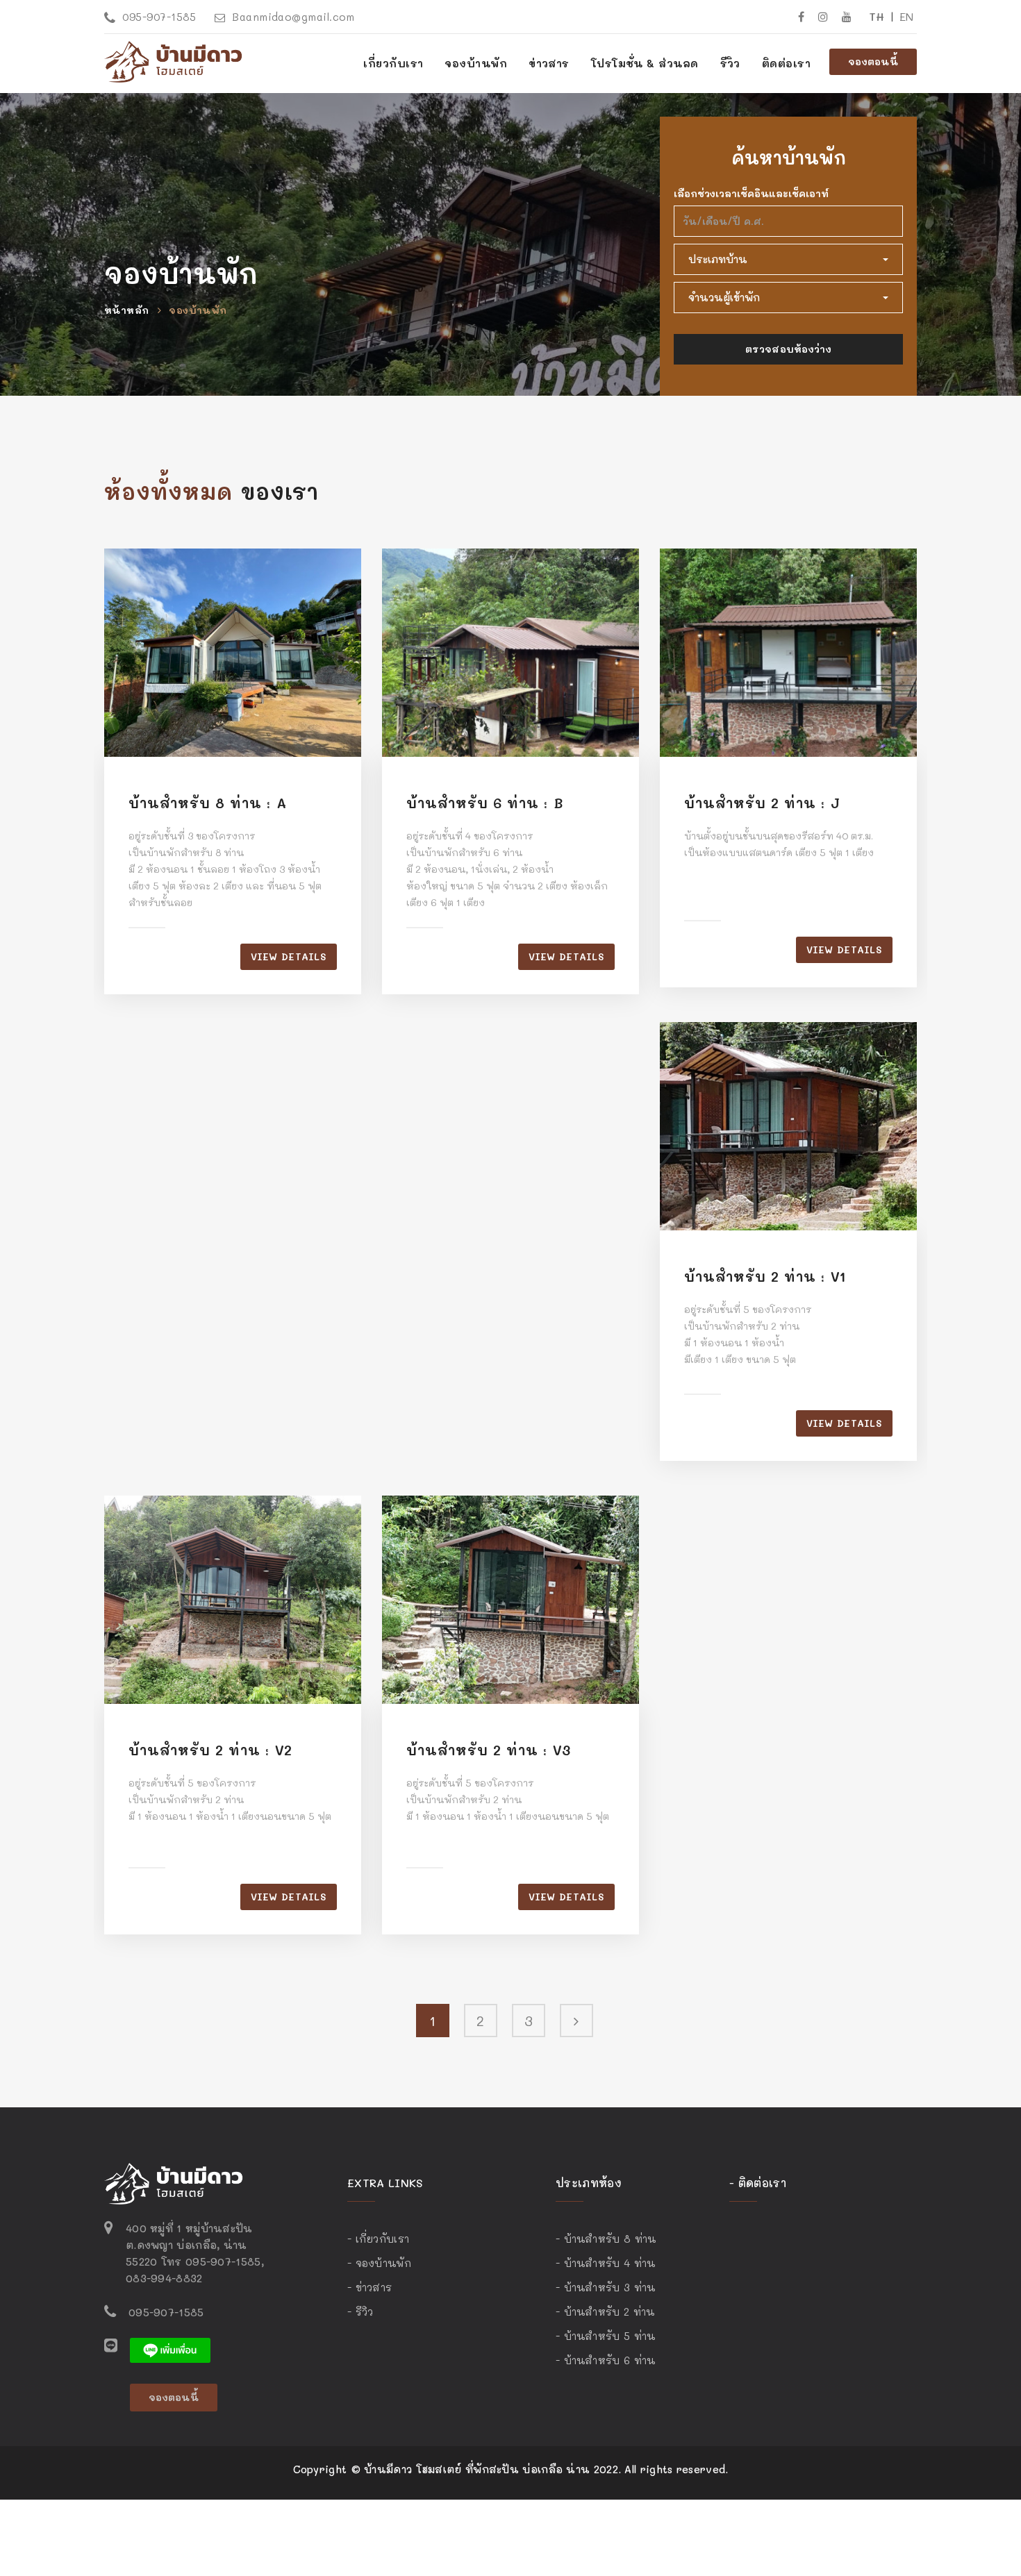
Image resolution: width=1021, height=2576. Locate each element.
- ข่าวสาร (370, 2287)
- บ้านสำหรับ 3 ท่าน (606, 2287)
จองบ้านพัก (198, 310)
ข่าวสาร (549, 63)
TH (877, 16)
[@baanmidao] (170, 2349)
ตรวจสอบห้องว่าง (788, 349)
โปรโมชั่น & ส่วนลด (645, 63)
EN (906, 16)
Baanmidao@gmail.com (293, 17)
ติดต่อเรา (786, 63)
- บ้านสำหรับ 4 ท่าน (606, 2263)
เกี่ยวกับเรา (393, 63)
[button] (788, 259)
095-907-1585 (159, 17)
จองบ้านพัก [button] (476, 63)
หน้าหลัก (126, 310)
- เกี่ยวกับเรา (378, 2239)
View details (289, 956)
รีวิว (730, 63)
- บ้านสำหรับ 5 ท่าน (606, 2336)
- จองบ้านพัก (379, 2263)
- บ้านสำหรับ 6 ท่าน (606, 2360)
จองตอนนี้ (873, 61)
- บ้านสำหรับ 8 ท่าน (606, 2239)
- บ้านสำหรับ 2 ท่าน (605, 2311)
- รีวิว (360, 2311)
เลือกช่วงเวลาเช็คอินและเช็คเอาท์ (751, 193)
